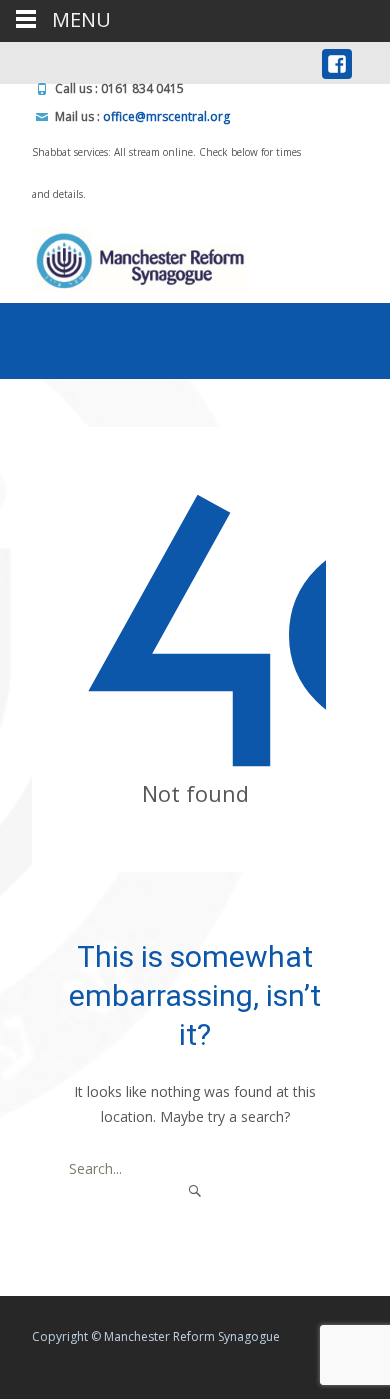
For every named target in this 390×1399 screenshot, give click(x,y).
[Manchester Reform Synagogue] (127, 255)
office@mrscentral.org (166, 116)
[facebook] (337, 69)
